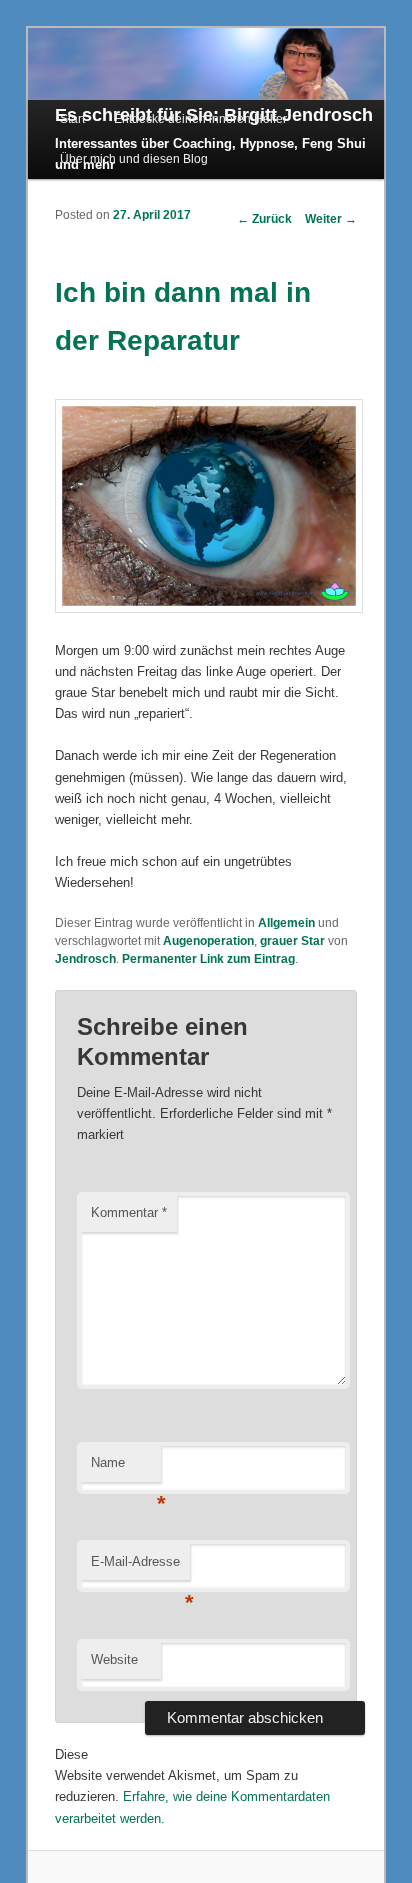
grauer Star (292, 941)
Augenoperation (208, 941)
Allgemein (286, 923)
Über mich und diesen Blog (134, 159)
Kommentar (129, 1212)
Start (72, 119)
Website (114, 1659)
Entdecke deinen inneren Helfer (200, 119)
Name (126, 1468)
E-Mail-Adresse (140, 1567)
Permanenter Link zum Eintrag (208, 959)
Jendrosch (85, 959)
